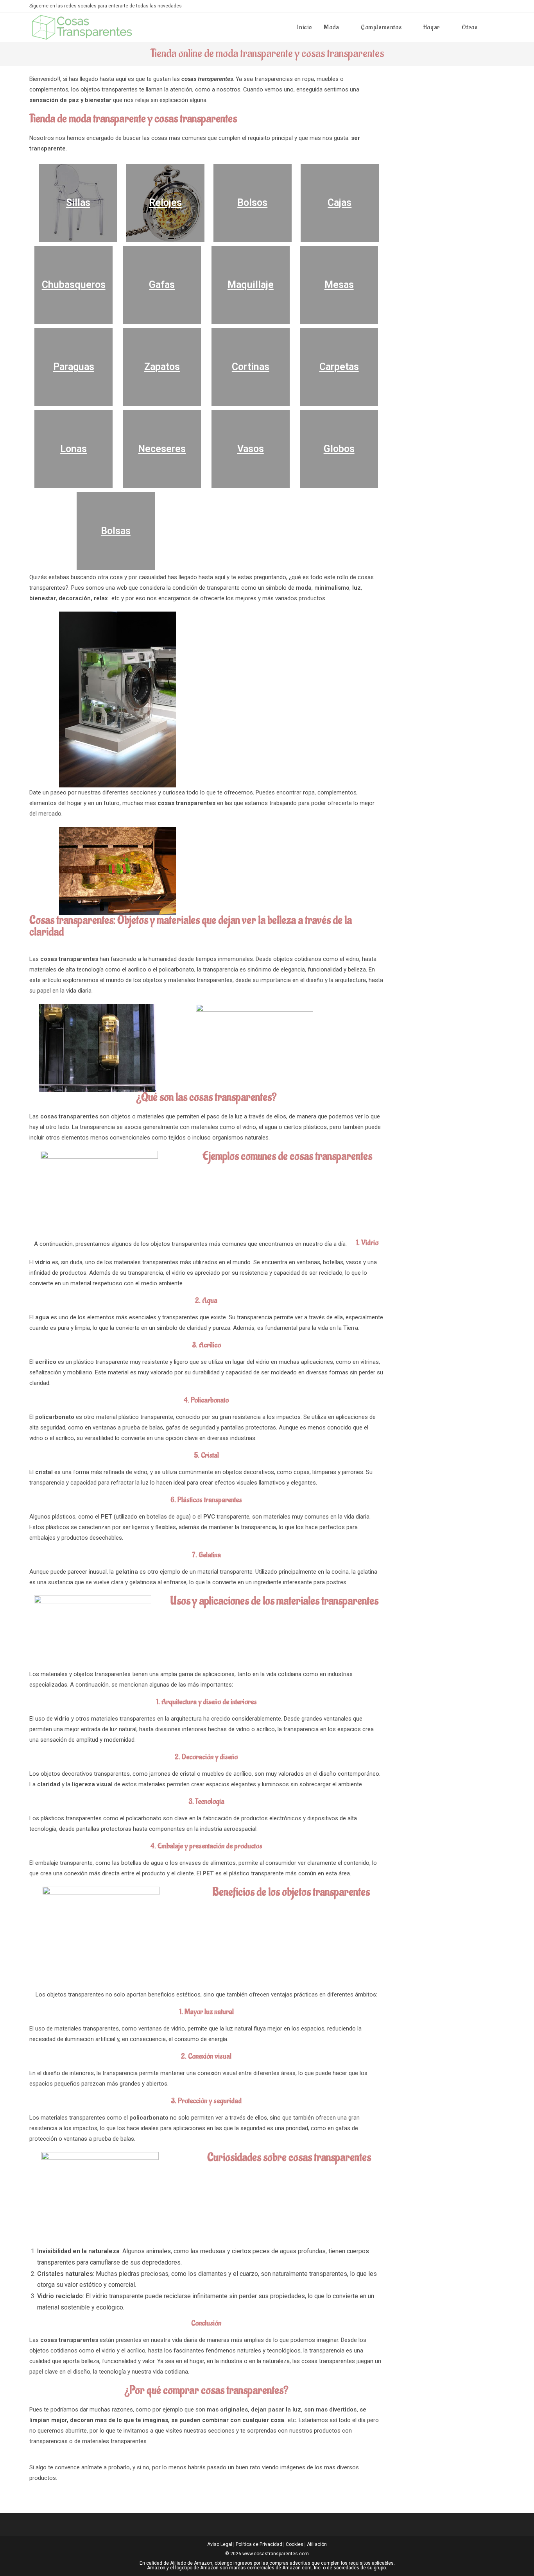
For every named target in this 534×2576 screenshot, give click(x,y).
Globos (339, 449)
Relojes (165, 203)
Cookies (295, 2544)
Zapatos (162, 367)
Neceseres (162, 449)
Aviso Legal (220, 2544)
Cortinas (251, 367)
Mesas (339, 285)
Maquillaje (251, 285)
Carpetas (339, 367)
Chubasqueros (74, 285)
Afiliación (317, 2544)
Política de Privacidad (259, 2544)
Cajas (340, 203)
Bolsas (116, 531)
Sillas (78, 203)
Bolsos (252, 203)
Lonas (73, 449)
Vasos (251, 449)
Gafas (162, 285)
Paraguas (74, 367)
